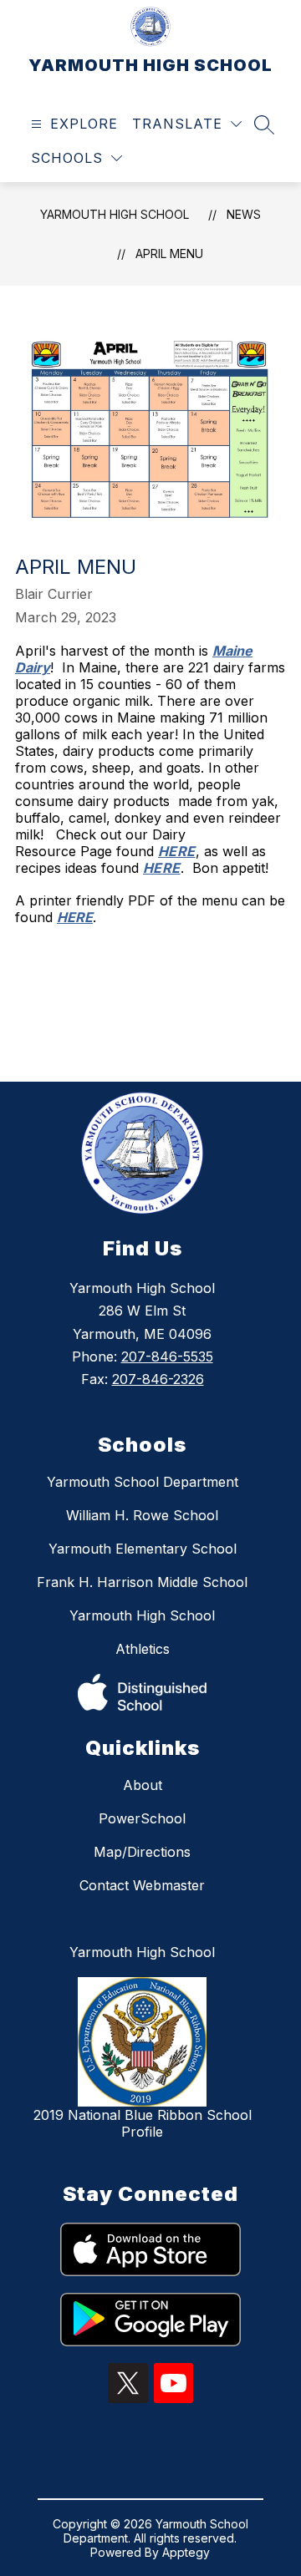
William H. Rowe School (142, 1515)
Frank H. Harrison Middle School (142, 1582)
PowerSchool (142, 1818)
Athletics (143, 1649)
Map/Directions (142, 1852)
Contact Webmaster (142, 1885)
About (143, 1785)
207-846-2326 (158, 1379)
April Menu (169, 254)
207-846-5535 (167, 1356)
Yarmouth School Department (143, 1482)
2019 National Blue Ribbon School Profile (143, 2123)
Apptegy (186, 2552)
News (244, 214)
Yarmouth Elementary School (143, 1549)
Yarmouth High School (142, 1615)
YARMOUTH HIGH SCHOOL (115, 214)
